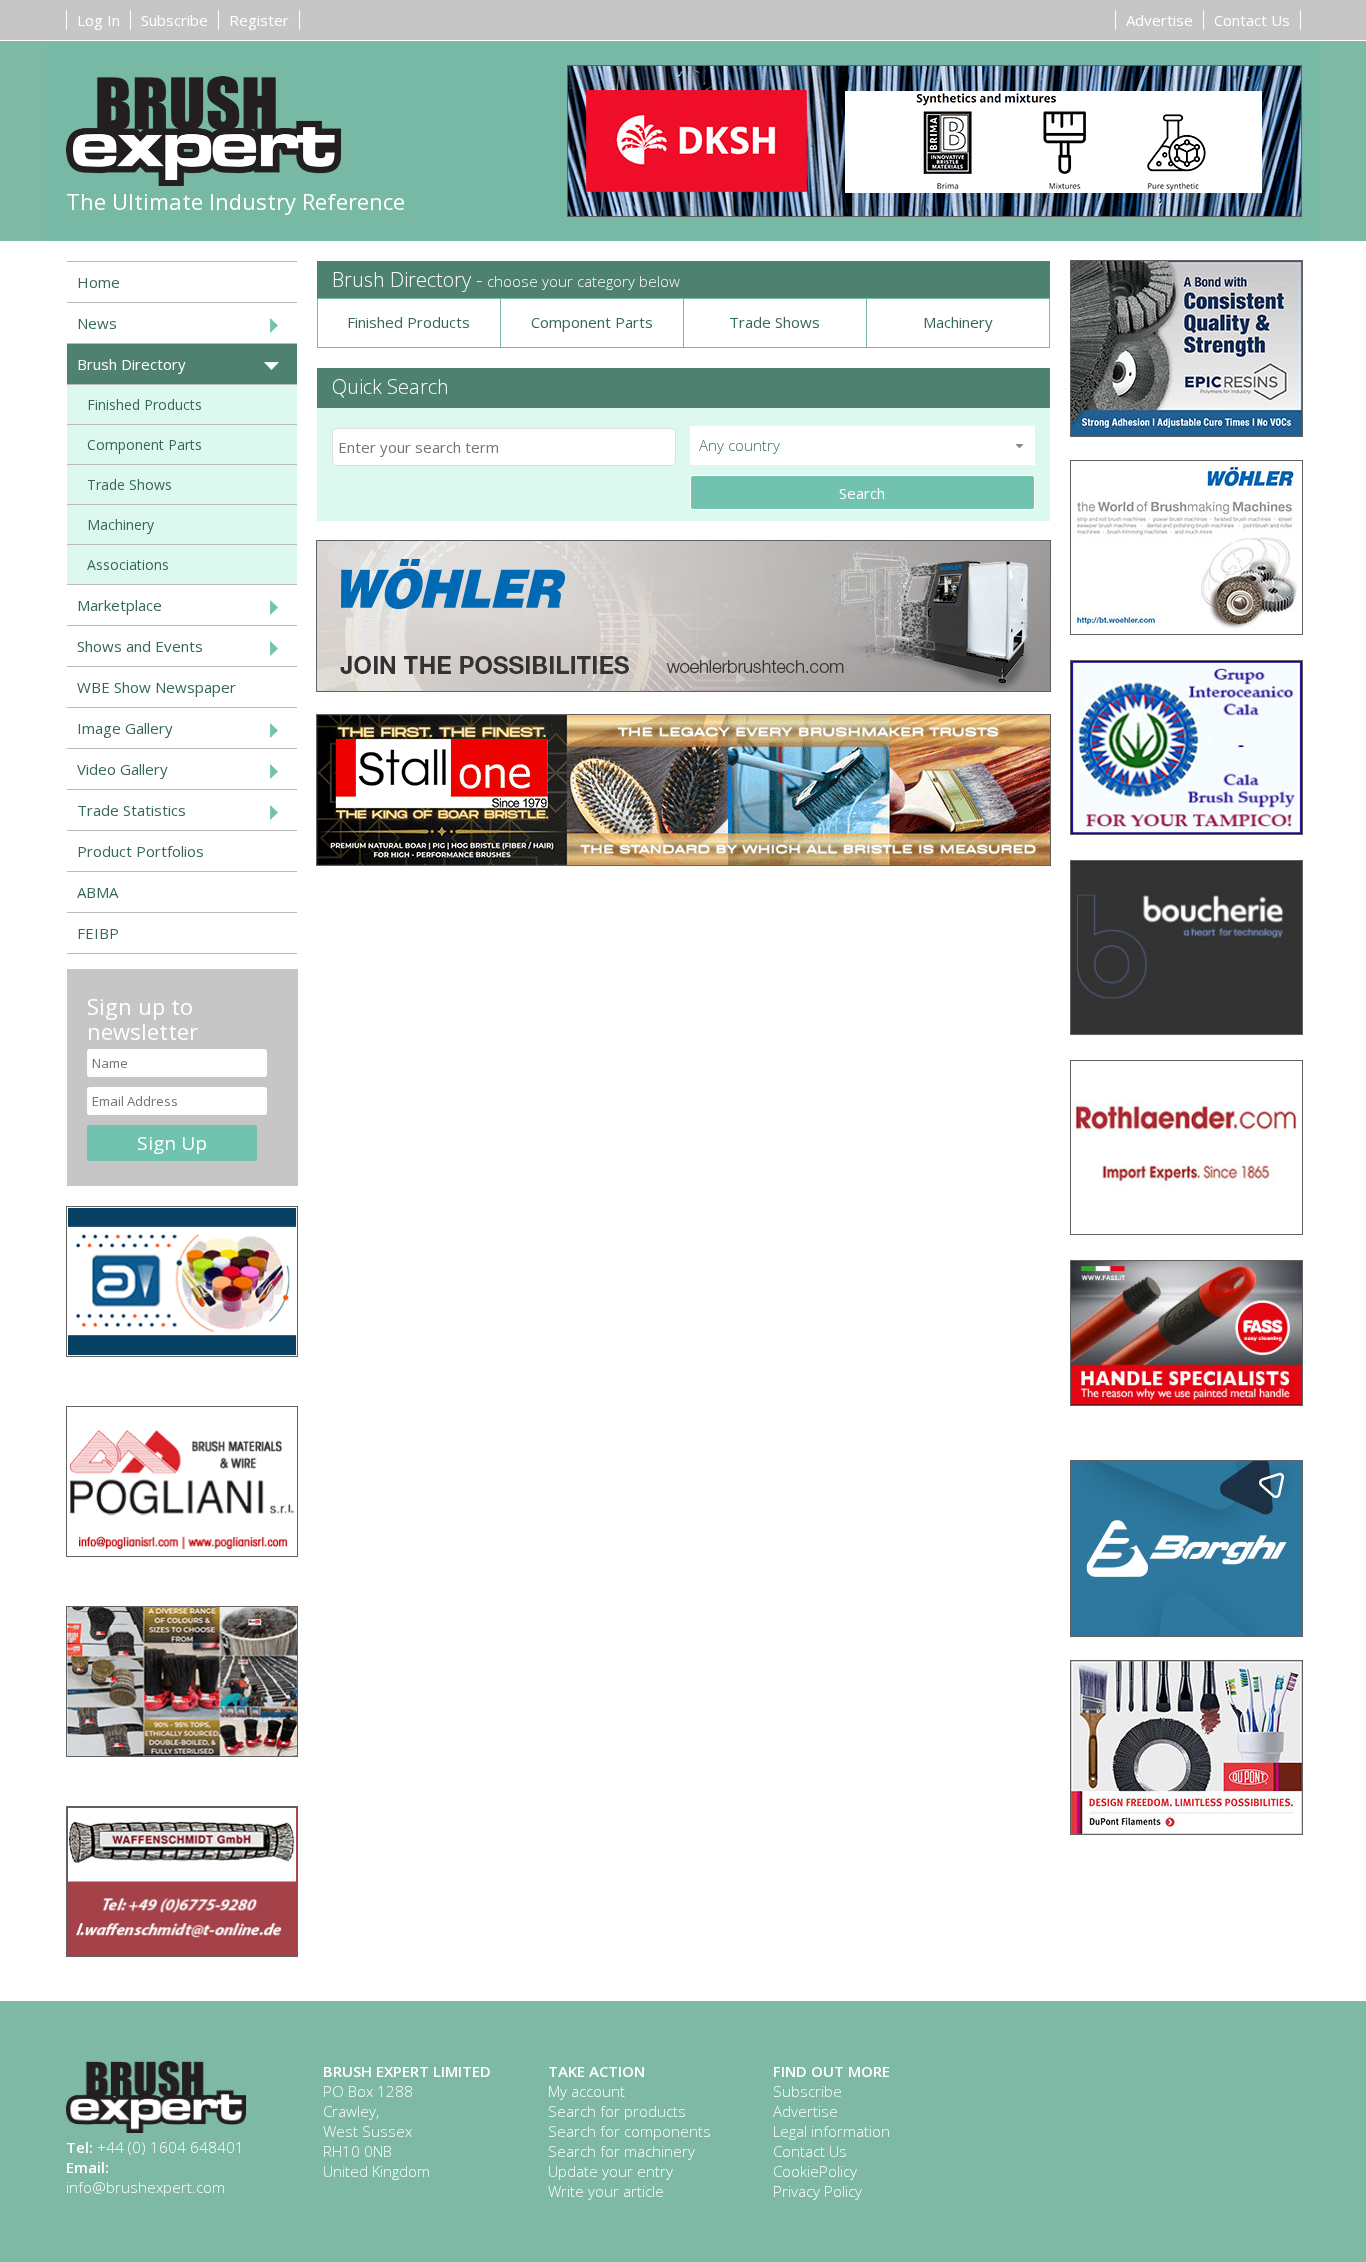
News (97, 323)
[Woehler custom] (1186, 628)
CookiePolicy (815, 2171)
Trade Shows (774, 322)
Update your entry (610, 2171)
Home (98, 282)
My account (586, 2091)
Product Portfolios (140, 851)
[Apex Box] (182, 1350)
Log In (98, 20)
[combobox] (862, 445)
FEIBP (98, 933)
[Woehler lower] (683, 685)
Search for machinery (621, 2151)
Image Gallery (125, 728)
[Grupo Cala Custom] (1186, 828)
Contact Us (1252, 20)
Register (259, 20)
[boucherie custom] (1186, 1028)
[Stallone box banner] (182, 1750)
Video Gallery (122, 769)
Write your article (606, 2191)
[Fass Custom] (1186, 1399)
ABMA (97, 892)
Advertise (1159, 20)
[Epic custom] (1186, 430)
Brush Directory (131, 364)
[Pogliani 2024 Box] (182, 1550)
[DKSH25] (934, 143)
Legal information (831, 2131)
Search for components (629, 2131)
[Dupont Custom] (1186, 1828)
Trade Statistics (131, 810)
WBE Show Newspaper (156, 687)
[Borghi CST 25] (1186, 1630)
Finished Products (408, 322)
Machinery (958, 322)
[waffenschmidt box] (182, 1950)
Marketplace (119, 605)
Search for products (617, 2111)
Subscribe (174, 20)
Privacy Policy (817, 2191)
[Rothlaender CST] (1186, 1228)
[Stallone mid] (683, 859)
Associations (128, 564)
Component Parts (592, 322)
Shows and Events (140, 646)
